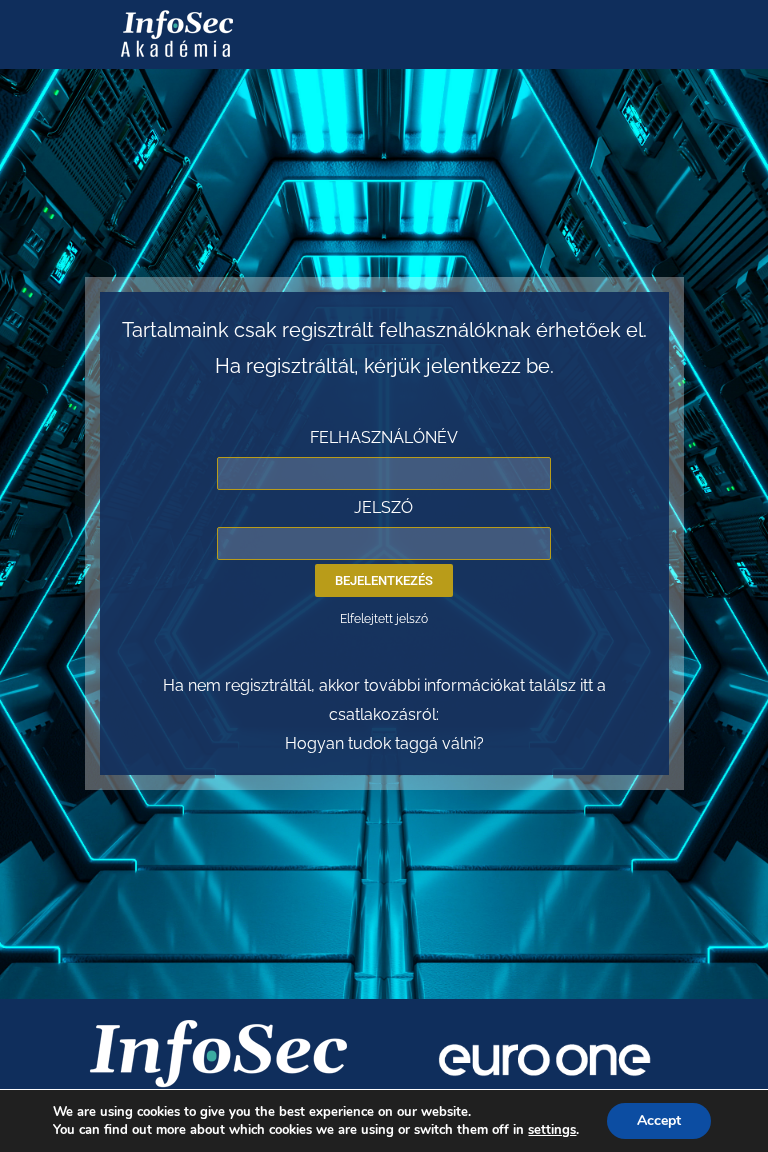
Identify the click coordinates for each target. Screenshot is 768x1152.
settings (552, 1130)
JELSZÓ (383, 507)
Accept (659, 1120)
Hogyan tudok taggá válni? (384, 743)
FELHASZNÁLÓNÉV (384, 437)
